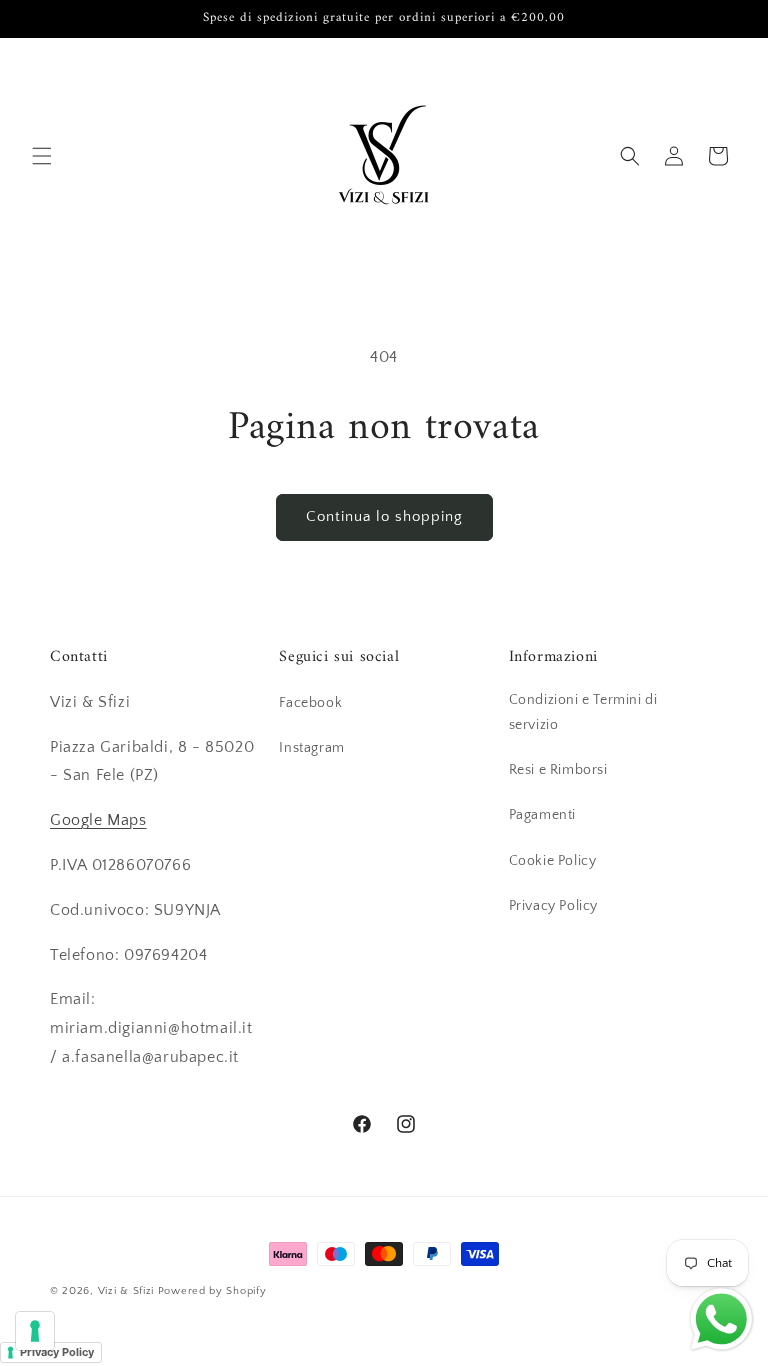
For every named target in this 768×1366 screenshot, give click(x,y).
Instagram (311, 748)
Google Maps (98, 820)
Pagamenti (542, 815)
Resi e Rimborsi (558, 770)
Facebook (310, 703)
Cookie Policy (553, 861)
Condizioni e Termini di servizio (583, 712)
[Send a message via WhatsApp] (721, 1319)
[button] (42, 156)
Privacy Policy (553, 906)
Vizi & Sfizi (126, 1291)
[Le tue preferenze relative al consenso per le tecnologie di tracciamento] (35, 1331)
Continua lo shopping (384, 516)
